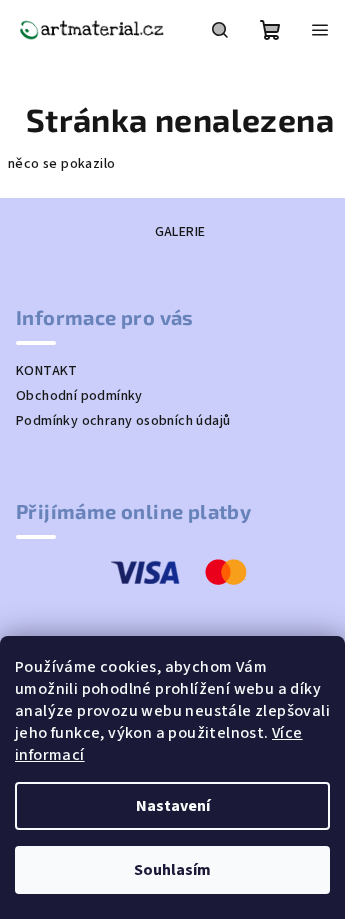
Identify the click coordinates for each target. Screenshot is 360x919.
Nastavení (173, 806)
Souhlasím (172, 870)
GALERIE (180, 232)
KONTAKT (47, 371)
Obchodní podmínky (79, 396)
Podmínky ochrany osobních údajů (123, 421)
